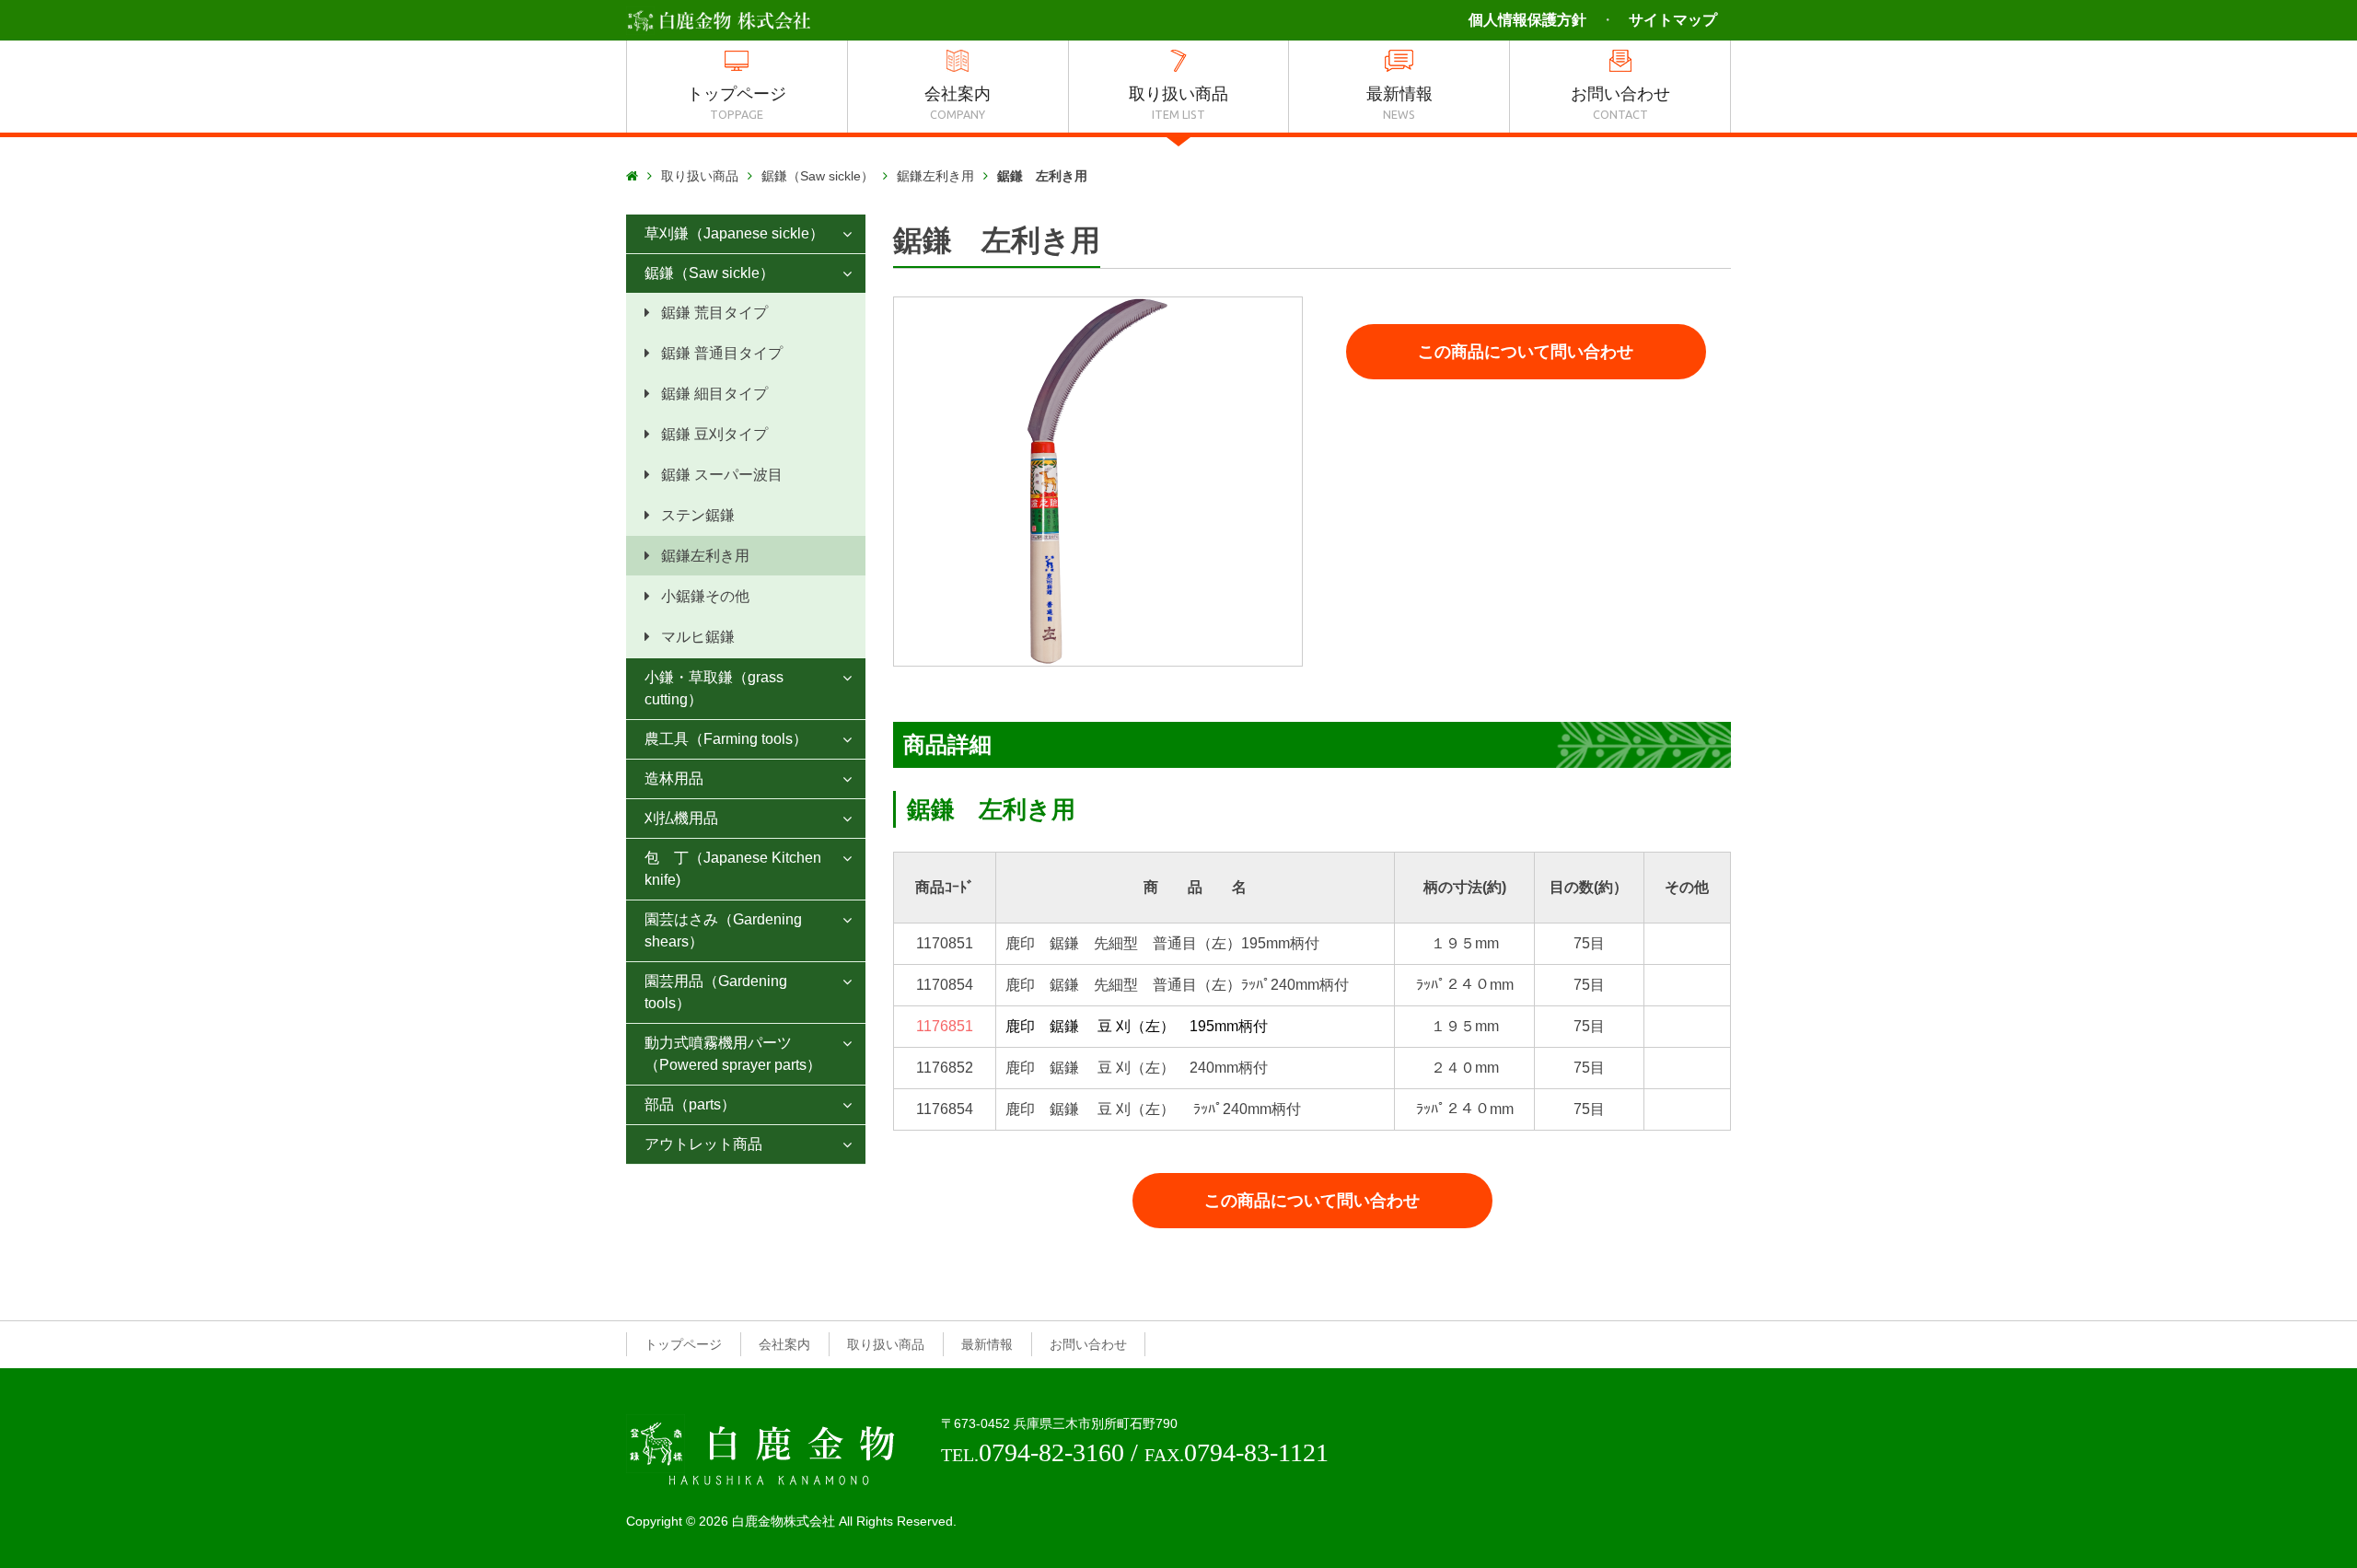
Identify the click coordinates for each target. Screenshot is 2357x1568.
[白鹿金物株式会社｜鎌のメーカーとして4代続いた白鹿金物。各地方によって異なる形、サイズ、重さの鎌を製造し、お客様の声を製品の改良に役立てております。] (718, 19)
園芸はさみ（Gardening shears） (723, 930)
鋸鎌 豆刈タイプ (714, 434)
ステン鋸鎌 (698, 515)
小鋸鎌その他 (705, 596)
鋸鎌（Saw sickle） (818, 176)
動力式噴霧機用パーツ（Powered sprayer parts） (733, 1054)
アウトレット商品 (703, 1144)
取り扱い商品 (700, 176)
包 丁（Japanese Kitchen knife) (733, 869)
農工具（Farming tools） (726, 739)
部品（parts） (690, 1104)
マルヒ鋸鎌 (698, 637)
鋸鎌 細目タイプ (714, 394)
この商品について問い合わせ (1526, 352)
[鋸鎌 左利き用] (1098, 482)
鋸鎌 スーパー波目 (722, 475)
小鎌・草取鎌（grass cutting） (714, 688)
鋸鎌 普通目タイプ (722, 353)
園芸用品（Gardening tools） (716, 992)
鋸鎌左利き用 (935, 176)
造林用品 (674, 778)
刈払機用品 (681, 818)
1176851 (945, 1026)
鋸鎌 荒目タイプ (714, 313)
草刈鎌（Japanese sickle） (734, 233)
